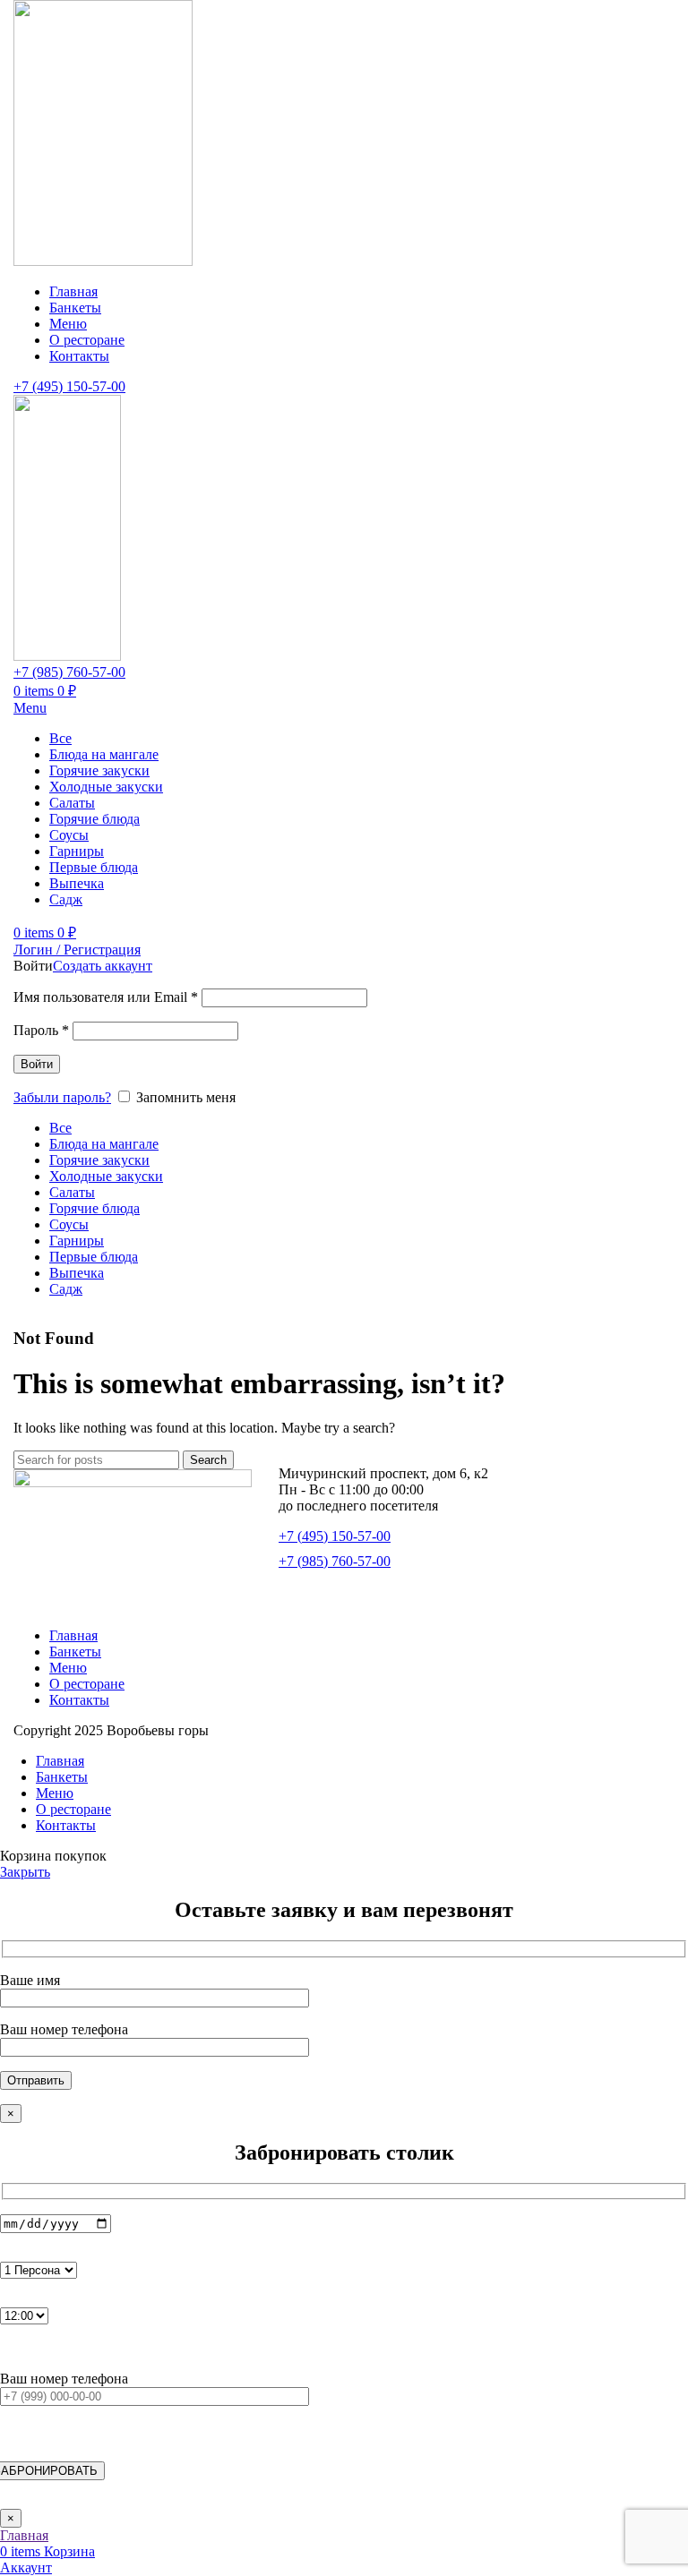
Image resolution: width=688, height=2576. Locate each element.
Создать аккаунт (103, 966)
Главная (73, 1635)
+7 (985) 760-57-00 (69, 672)
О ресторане (87, 1684)
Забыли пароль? (62, 1097)
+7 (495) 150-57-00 (69, 386)
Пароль (41, 1030)
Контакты (79, 1700)
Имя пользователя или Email (106, 997)
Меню (68, 1668)
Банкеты (75, 1652)
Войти (37, 1064)
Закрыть (25, 1872)
